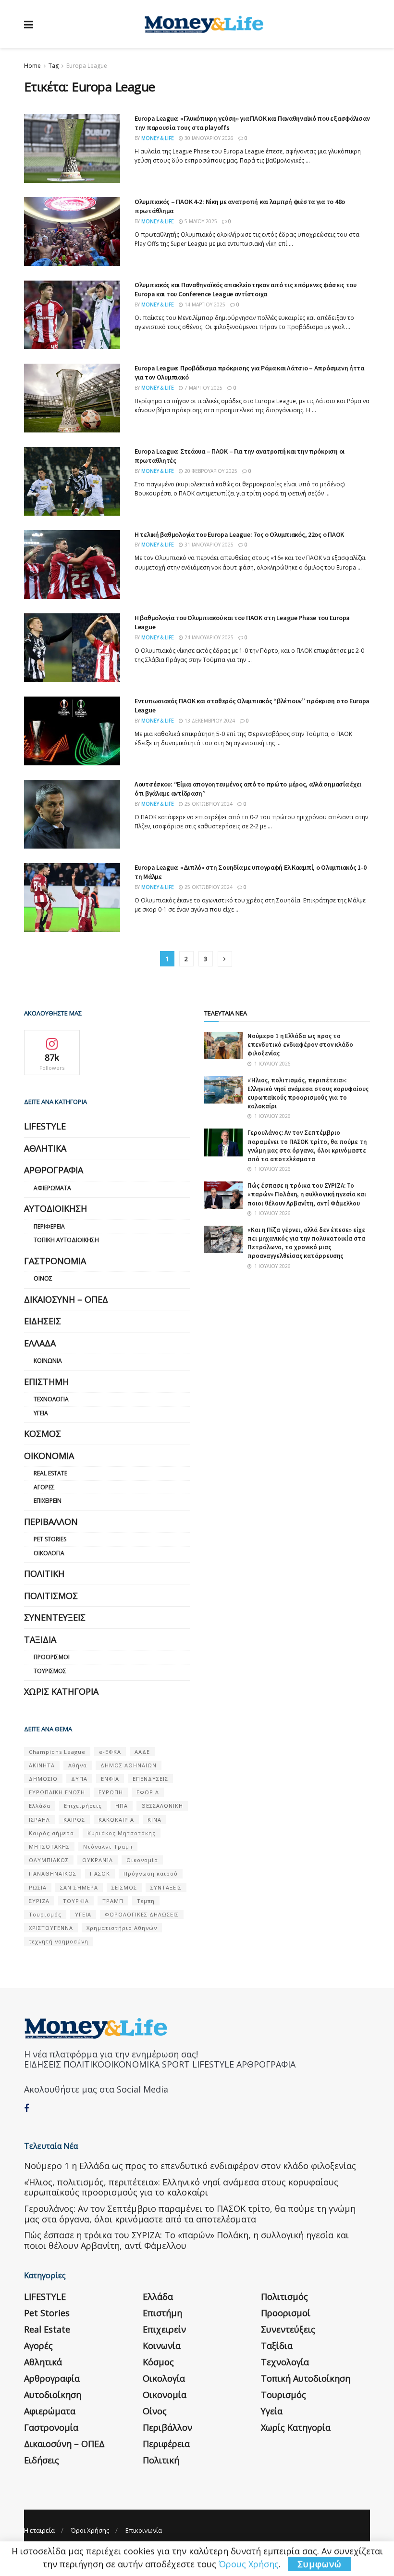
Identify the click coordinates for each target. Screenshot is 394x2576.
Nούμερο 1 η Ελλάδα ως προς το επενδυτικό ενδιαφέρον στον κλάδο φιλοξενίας (300, 1045)
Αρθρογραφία (54, 1170)
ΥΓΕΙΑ (83, 1914)
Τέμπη (146, 1901)
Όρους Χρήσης (249, 2564)
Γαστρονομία (55, 1261)
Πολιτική (44, 1574)
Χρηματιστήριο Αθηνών (122, 1928)
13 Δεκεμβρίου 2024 (209, 721)
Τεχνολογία (51, 1399)
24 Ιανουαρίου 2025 (208, 637)
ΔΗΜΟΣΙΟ (43, 1779)
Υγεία (41, 1413)
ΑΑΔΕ (142, 1752)
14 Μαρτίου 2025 (204, 305)
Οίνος (43, 1278)
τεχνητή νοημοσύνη (59, 1941)
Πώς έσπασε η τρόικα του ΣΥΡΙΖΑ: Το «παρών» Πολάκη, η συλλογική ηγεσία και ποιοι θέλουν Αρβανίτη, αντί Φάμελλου (307, 1194)
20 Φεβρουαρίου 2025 (210, 471)
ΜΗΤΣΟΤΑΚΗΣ (49, 1846)
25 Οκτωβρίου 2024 (208, 804)
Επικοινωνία (144, 2530)
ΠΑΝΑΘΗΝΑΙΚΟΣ (53, 1873)
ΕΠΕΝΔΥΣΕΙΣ (150, 1779)
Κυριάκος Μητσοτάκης (122, 1833)
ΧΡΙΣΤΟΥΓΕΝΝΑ (51, 1928)
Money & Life (158, 138)
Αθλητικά (45, 1148)
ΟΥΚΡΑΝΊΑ (98, 1860)
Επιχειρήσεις (83, 1806)
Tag (54, 66)
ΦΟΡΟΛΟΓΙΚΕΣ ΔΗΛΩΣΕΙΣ (142, 1914)
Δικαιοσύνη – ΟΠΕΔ (66, 1299)
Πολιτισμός (51, 1596)
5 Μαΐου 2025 (200, 221)
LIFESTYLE (45, 1126)
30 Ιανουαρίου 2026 (208, 138)
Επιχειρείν (48, 1501)
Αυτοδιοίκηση (55, 1208)
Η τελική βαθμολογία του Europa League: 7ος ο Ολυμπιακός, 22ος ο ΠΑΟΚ (239, 534)
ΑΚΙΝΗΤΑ (42, 1765)
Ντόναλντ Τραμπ (108, 1846)
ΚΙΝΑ (154, 1820)
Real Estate (50, 1473)
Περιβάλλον (51, 1522)
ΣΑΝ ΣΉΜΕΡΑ (79, 1887)
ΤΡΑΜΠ (113, 1901)
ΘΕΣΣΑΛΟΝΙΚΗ (162, 1806)
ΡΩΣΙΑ (38, 1887)
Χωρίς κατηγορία (61, 1691)
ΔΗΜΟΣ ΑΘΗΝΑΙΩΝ (129, 1765)
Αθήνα (78, 1765)
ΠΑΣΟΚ (100, 1873)
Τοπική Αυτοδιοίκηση (66, 1240)
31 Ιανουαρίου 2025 (208, 545)
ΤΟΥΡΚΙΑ (76, 1901)
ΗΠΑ (122, 1806)
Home (32, 66)
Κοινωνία (48, 1361)
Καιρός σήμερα (51, 1833)
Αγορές (44, 1487)
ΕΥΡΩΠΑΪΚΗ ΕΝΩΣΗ (57, 1792)
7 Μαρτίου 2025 (203, 388)
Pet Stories (50, 1539)
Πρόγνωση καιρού (151, 1873)
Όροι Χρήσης (90, 2530)
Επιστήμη (46, 1382)
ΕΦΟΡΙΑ (148, 1792)
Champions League (57, 1752)
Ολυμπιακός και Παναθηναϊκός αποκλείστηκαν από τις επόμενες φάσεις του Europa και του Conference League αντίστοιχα (246, 290)
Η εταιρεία (39, 2530)
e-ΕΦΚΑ (110, 1752)
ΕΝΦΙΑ (110, 1779)
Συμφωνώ (320, 2564)
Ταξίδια (40, 1639)
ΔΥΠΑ (79, 1779)
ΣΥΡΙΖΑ (39, 1901)
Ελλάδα (40, 1343)
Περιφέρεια (49, 1226)
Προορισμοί (52, 1657)
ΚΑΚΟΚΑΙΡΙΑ (116, 1820)
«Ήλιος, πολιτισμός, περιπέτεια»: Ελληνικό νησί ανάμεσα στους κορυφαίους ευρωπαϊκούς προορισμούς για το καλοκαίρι (308, 1093)
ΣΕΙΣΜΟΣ (124, 1887)
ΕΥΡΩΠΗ (111, 1792)
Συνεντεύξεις (55, 1617)
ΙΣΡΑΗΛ (39, 1820)
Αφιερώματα (52, 1188)
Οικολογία (49, 1553)
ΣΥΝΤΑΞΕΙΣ (166, 1887)
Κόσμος (43, 1434)
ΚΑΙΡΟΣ (74, 1820)
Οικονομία (49, 1456)
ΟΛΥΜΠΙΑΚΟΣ (49, 1860)
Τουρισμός (50, 1671)
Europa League (87, 66)
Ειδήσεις (43, 1321)
